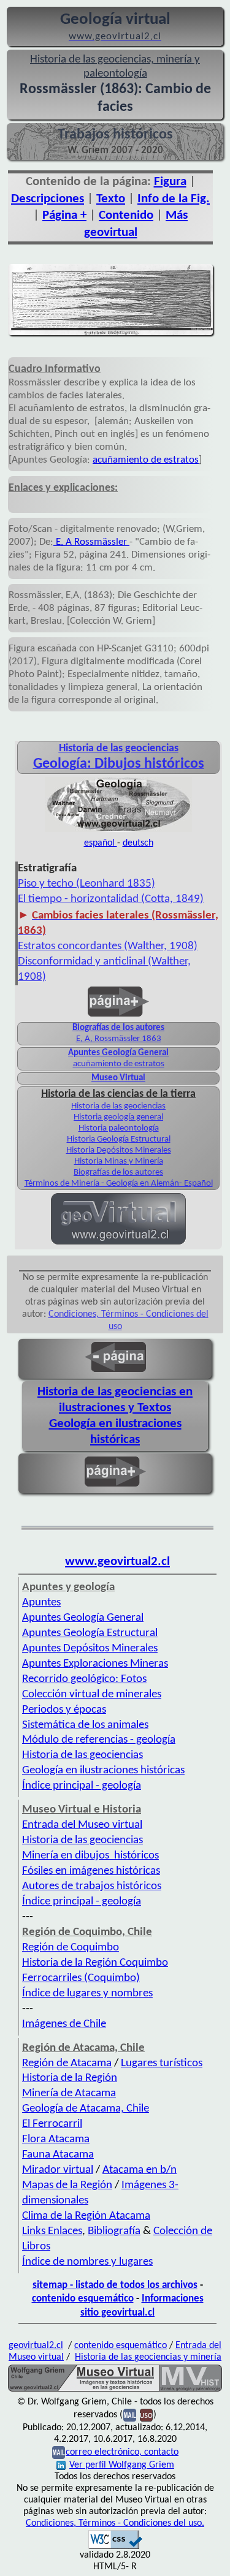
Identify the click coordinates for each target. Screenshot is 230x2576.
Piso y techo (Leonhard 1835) (86, 884)
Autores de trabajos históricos (92, 1886)
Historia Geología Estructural (119, 1139)
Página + (64, 215)
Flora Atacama (56, 2139)
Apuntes (41, 1603)
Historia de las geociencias (118, 1106)
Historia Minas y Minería (119, 1161)
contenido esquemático (83, 2299)
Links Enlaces (52, 2231)
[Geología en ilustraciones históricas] (118, 831)
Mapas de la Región (67, 2185)
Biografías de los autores (118, 1028)
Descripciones (48, 199)
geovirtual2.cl (36, 2346)
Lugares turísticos (162, 2063)
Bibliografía (114, 2231)
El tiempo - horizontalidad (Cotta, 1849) (111, 899)
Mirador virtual (58, 2170)
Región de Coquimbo (71, 1948)
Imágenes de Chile (64, 2024)
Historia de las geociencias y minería (148, 2357)
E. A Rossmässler (91, 542)
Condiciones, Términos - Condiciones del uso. (115, 2523)
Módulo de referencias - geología (99, 1740)
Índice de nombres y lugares (87, 2262)
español (101, 843)
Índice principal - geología (82, 1786)
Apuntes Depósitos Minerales (90, 1649)
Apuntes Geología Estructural (90, 1633)
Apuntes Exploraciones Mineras (95, 1664)
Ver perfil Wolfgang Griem (122, 2465)
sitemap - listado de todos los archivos (115, 2285)
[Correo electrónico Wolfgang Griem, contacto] (130, 2415)
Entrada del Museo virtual (82, 1825)
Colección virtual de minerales (92, 1695)
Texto (111, 199)
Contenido (126, 215)
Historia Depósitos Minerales (119, 1150)
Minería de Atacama (69, 2093)
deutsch (138, 843)
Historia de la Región (70, 2078)
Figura (170, 182)
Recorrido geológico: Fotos (84, 1679)
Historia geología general (118, 1117)
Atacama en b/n (140, 2170)
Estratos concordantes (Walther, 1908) (108, 946)
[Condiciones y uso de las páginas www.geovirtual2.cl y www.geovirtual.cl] (146, 2415)
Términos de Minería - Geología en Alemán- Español (119, 1184)
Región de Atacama (67, 2063)
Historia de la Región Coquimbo (95, 1963)
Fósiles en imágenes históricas (91, 1871)
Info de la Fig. (174, 199)
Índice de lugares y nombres (87, 1994)
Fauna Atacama (58, 2155)
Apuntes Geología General (118, 1053)
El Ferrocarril (52, 2124)
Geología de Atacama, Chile (86, 2109)
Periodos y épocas (64, 1710)
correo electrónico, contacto (122, 2452)
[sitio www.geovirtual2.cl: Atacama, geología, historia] (118, 1243)
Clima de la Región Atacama (86, 2216)
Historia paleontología (119, 1128)
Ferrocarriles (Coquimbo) (81, 1978)
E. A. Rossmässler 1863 (119, 1039)
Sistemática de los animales (85, 1725)
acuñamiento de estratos (146, 460)
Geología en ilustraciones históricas (103, 1771)
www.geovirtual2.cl (117, 1562)
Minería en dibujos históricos (90, 1856)
